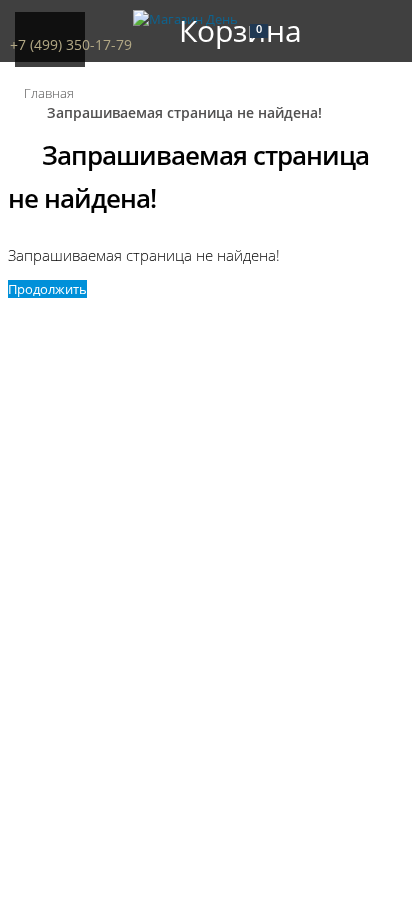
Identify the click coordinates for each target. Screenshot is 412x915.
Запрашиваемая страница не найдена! (184, 112)
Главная (49, 93)
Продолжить (47, 289)
